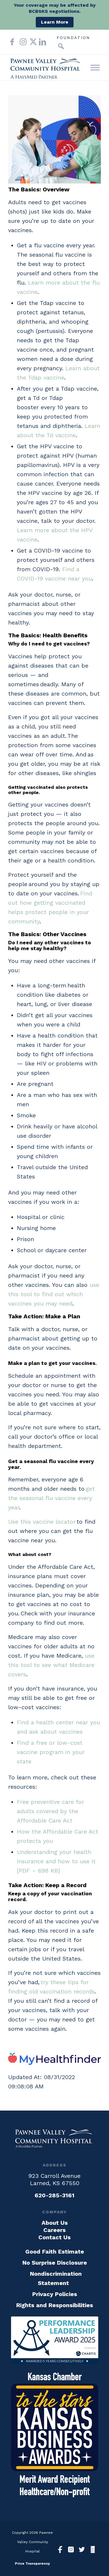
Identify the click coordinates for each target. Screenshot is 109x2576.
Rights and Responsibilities (55, 2305)
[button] (61, 46)
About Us (55, 2223)
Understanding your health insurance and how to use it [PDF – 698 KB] (56, 1861)
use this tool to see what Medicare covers (51, 1665)
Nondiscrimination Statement (56, 2278)
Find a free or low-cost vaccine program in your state (51, 1752)
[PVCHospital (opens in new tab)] (82, 2550)
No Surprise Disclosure (55, 2263)
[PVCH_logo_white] (55, 2138)
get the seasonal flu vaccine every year (51, 1498)
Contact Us (54, 2237)
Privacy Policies (55, 2294)
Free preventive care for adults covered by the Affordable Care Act (50, 1811)
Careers (54, 2230)
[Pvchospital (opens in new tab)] (71, 2550)
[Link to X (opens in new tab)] (31, 42)
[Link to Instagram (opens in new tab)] (22, 42)
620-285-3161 (54, 2195)
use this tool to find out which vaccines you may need (54, 1294)
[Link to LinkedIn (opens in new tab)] (41, 42)
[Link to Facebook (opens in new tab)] (12, 42)
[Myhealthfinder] (54, 2063)
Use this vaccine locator (42, 1522)
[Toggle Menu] (95, 67)
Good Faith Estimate (55, 2252)
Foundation (73, 38)
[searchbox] (52, 46)
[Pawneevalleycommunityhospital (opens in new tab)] (60, 2550)
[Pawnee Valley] (45, 68)
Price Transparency (32, 2563)
